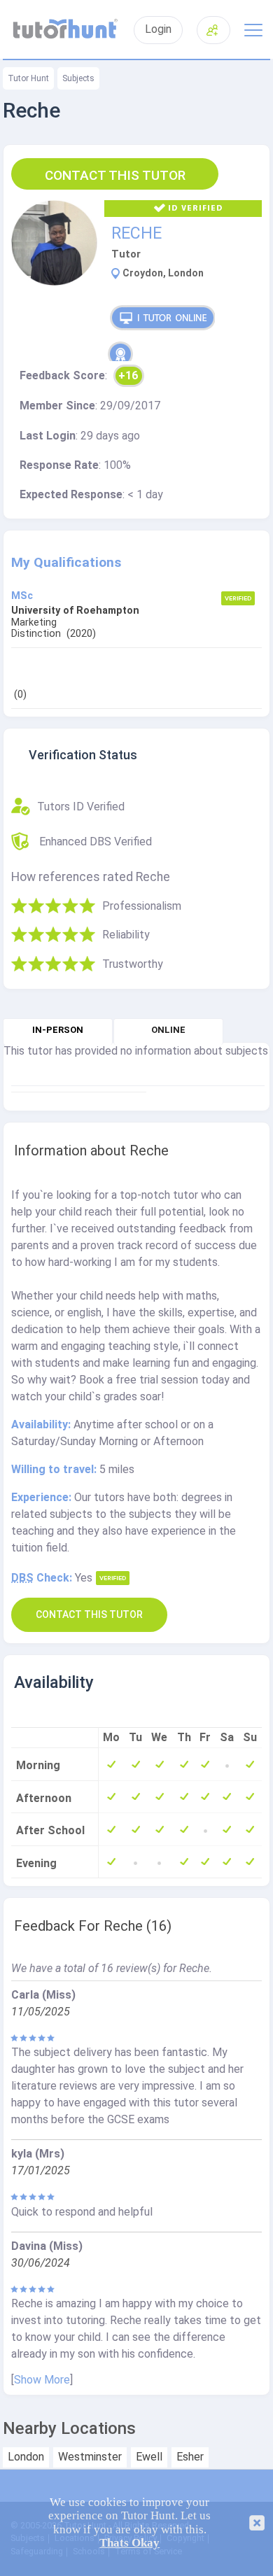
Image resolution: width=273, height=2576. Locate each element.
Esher (190, 2457)
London (26, 2457)
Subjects (78, 78)
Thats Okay (129, 2543)
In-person (58, 1030)
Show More (42, 2380)
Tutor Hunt (28, 78)
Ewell (149, 2457)
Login (158, 29)
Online (168, 1030)
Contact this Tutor (115, 175)
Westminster (90, 2457)
